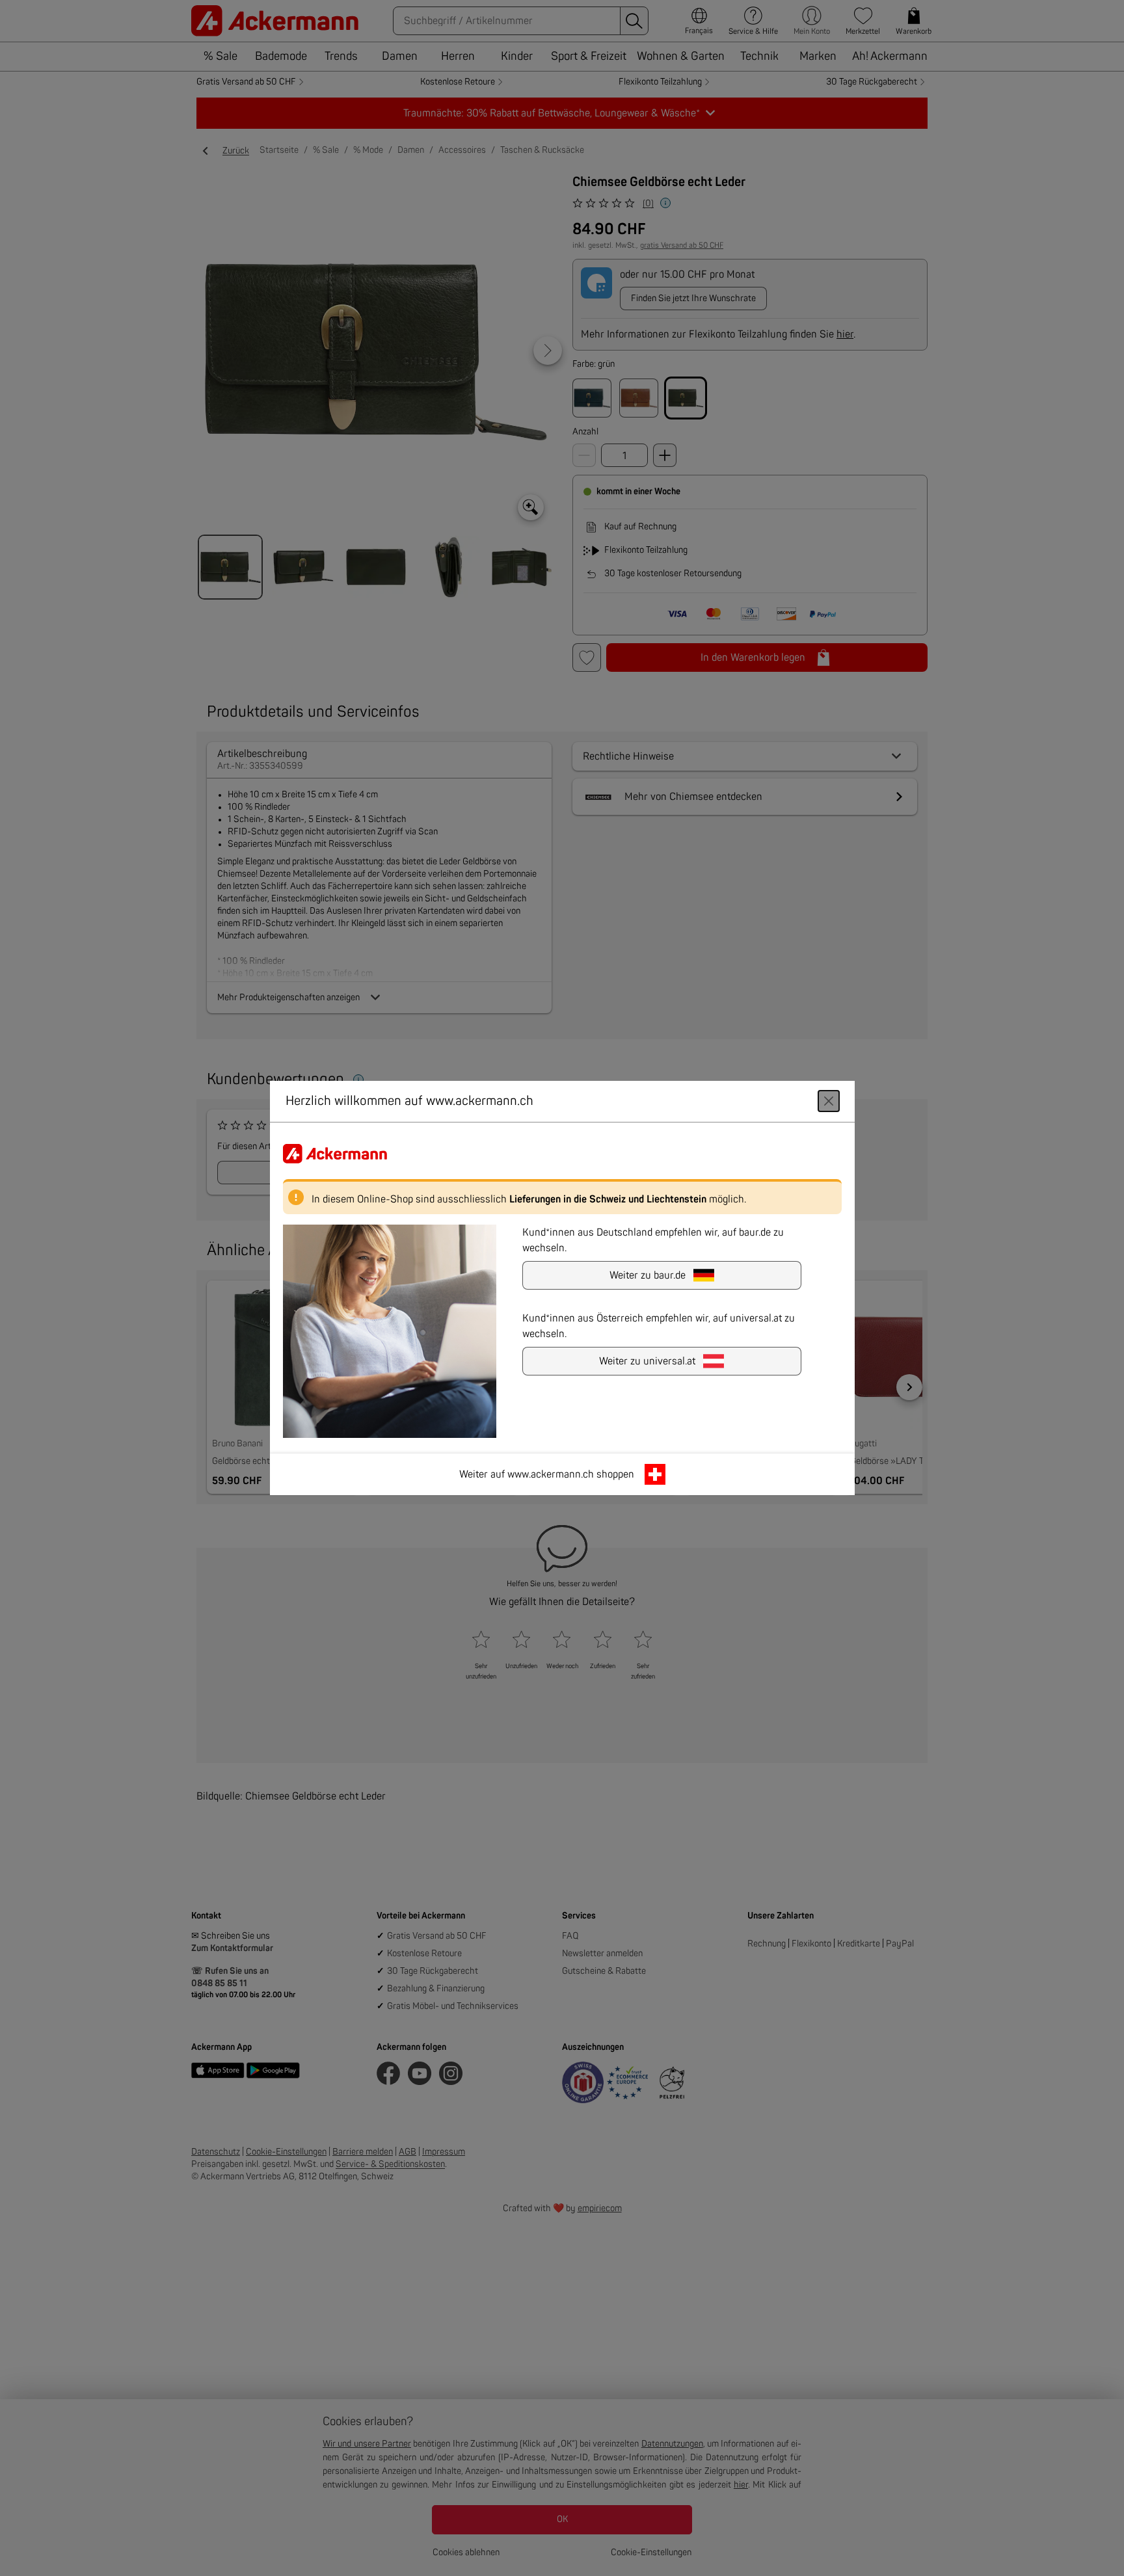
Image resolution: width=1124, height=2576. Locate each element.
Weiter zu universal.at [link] (647, 1361)
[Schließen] (829, 1101)
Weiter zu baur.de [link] (648, 1275)
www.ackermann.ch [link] (551, 1474)
